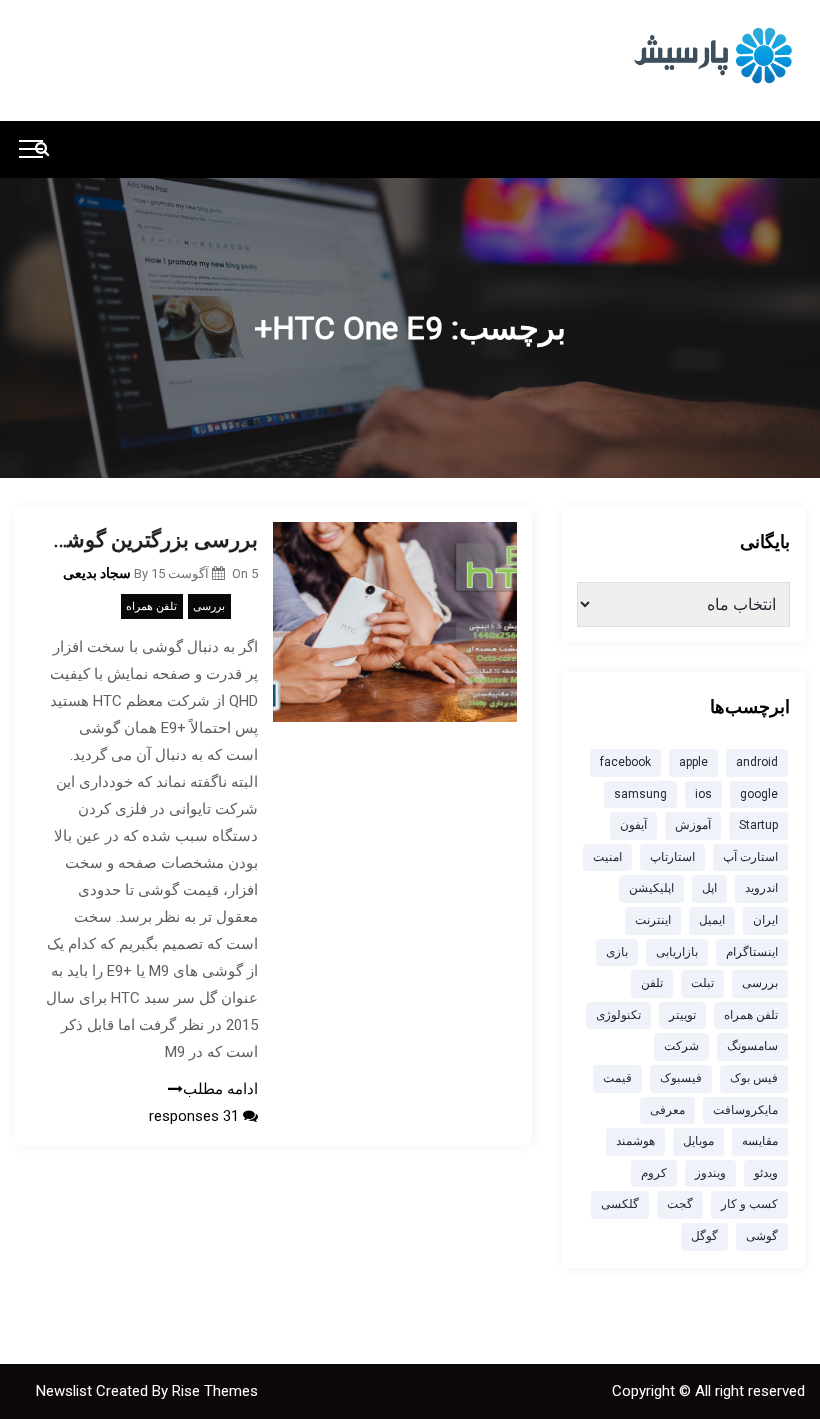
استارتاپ (672, 857)
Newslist (66, 1391)
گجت (680, 1204)
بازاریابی (677, 952)
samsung (640, 794)
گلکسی (620, 1204)
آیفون (633, 825)
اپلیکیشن (651, 888)
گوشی (762, 1236)
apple (693, 762)
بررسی (209, 606)
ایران (765, 920)
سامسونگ (752, 1046)
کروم (654, 1173)
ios (703, 794)
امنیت (607, 857)
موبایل (698, 1141)
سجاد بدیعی (97, 573)
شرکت (681, 1046)
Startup (758, 825)
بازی (617, 952)
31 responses (196, 1116)
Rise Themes (215, 1391)
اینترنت (653, 920)
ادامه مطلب (220, 1089)
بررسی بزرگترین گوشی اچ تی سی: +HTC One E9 (151, 540)
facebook (625, 762)
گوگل (704, 1236)
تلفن (652, 983)
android (757, 762)
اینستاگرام (752, 952)
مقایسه (760, 1141)
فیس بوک (754, 1078)
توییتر (682, 1015)
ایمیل (712, 920)
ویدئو (766, 1173)
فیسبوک (681, 1078)
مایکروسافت (745, 1110)
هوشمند (635, 1141)
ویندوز (710, 1173)
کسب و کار (749, 1204)
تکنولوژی (618, 1015)
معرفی (667, 1110)
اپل (709, 888)
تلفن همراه (151, 606)
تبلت (702, 983)
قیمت (617, 1078)
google (759, 794)
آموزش (693, 825)
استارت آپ (750, 857)
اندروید (761, 888)
